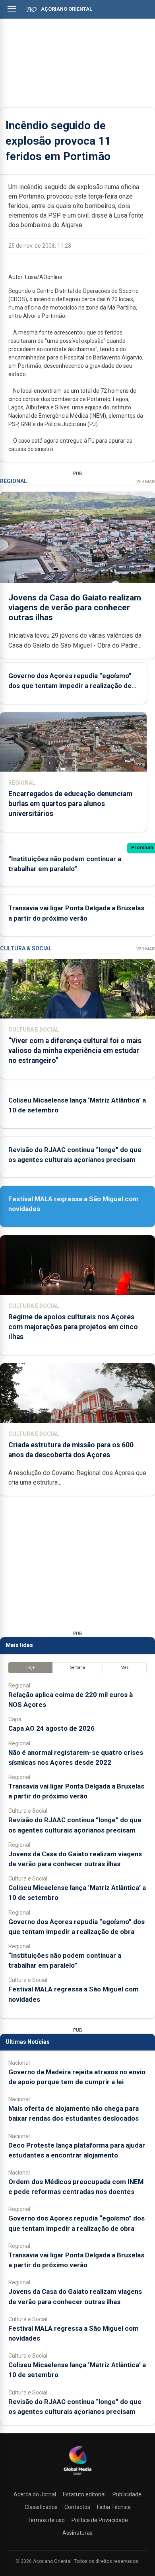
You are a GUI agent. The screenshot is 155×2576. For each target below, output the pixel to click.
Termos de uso (46, 2520)
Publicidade (127, 2494)
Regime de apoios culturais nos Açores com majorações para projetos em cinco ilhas (73, 1327)
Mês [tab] (125, 1667)
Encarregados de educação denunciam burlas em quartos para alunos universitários (70, 804)
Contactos (77, 2507)
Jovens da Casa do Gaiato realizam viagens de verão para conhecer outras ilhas (75, 608)
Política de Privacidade (100, 2520)
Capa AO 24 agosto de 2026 (51, 1728)
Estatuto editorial (84, 2494)
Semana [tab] (78, 1667)
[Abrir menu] (12, 9)
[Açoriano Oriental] (77, 2476)
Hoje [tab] (30, 1667)
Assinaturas (77, 2533)
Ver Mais (146, 482)
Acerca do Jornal (35, 2494)
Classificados (41, 2507)
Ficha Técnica (114, 2507)
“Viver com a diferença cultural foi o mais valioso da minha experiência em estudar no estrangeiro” (75, 1051)
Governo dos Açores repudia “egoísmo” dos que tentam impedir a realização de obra (70, 686)
